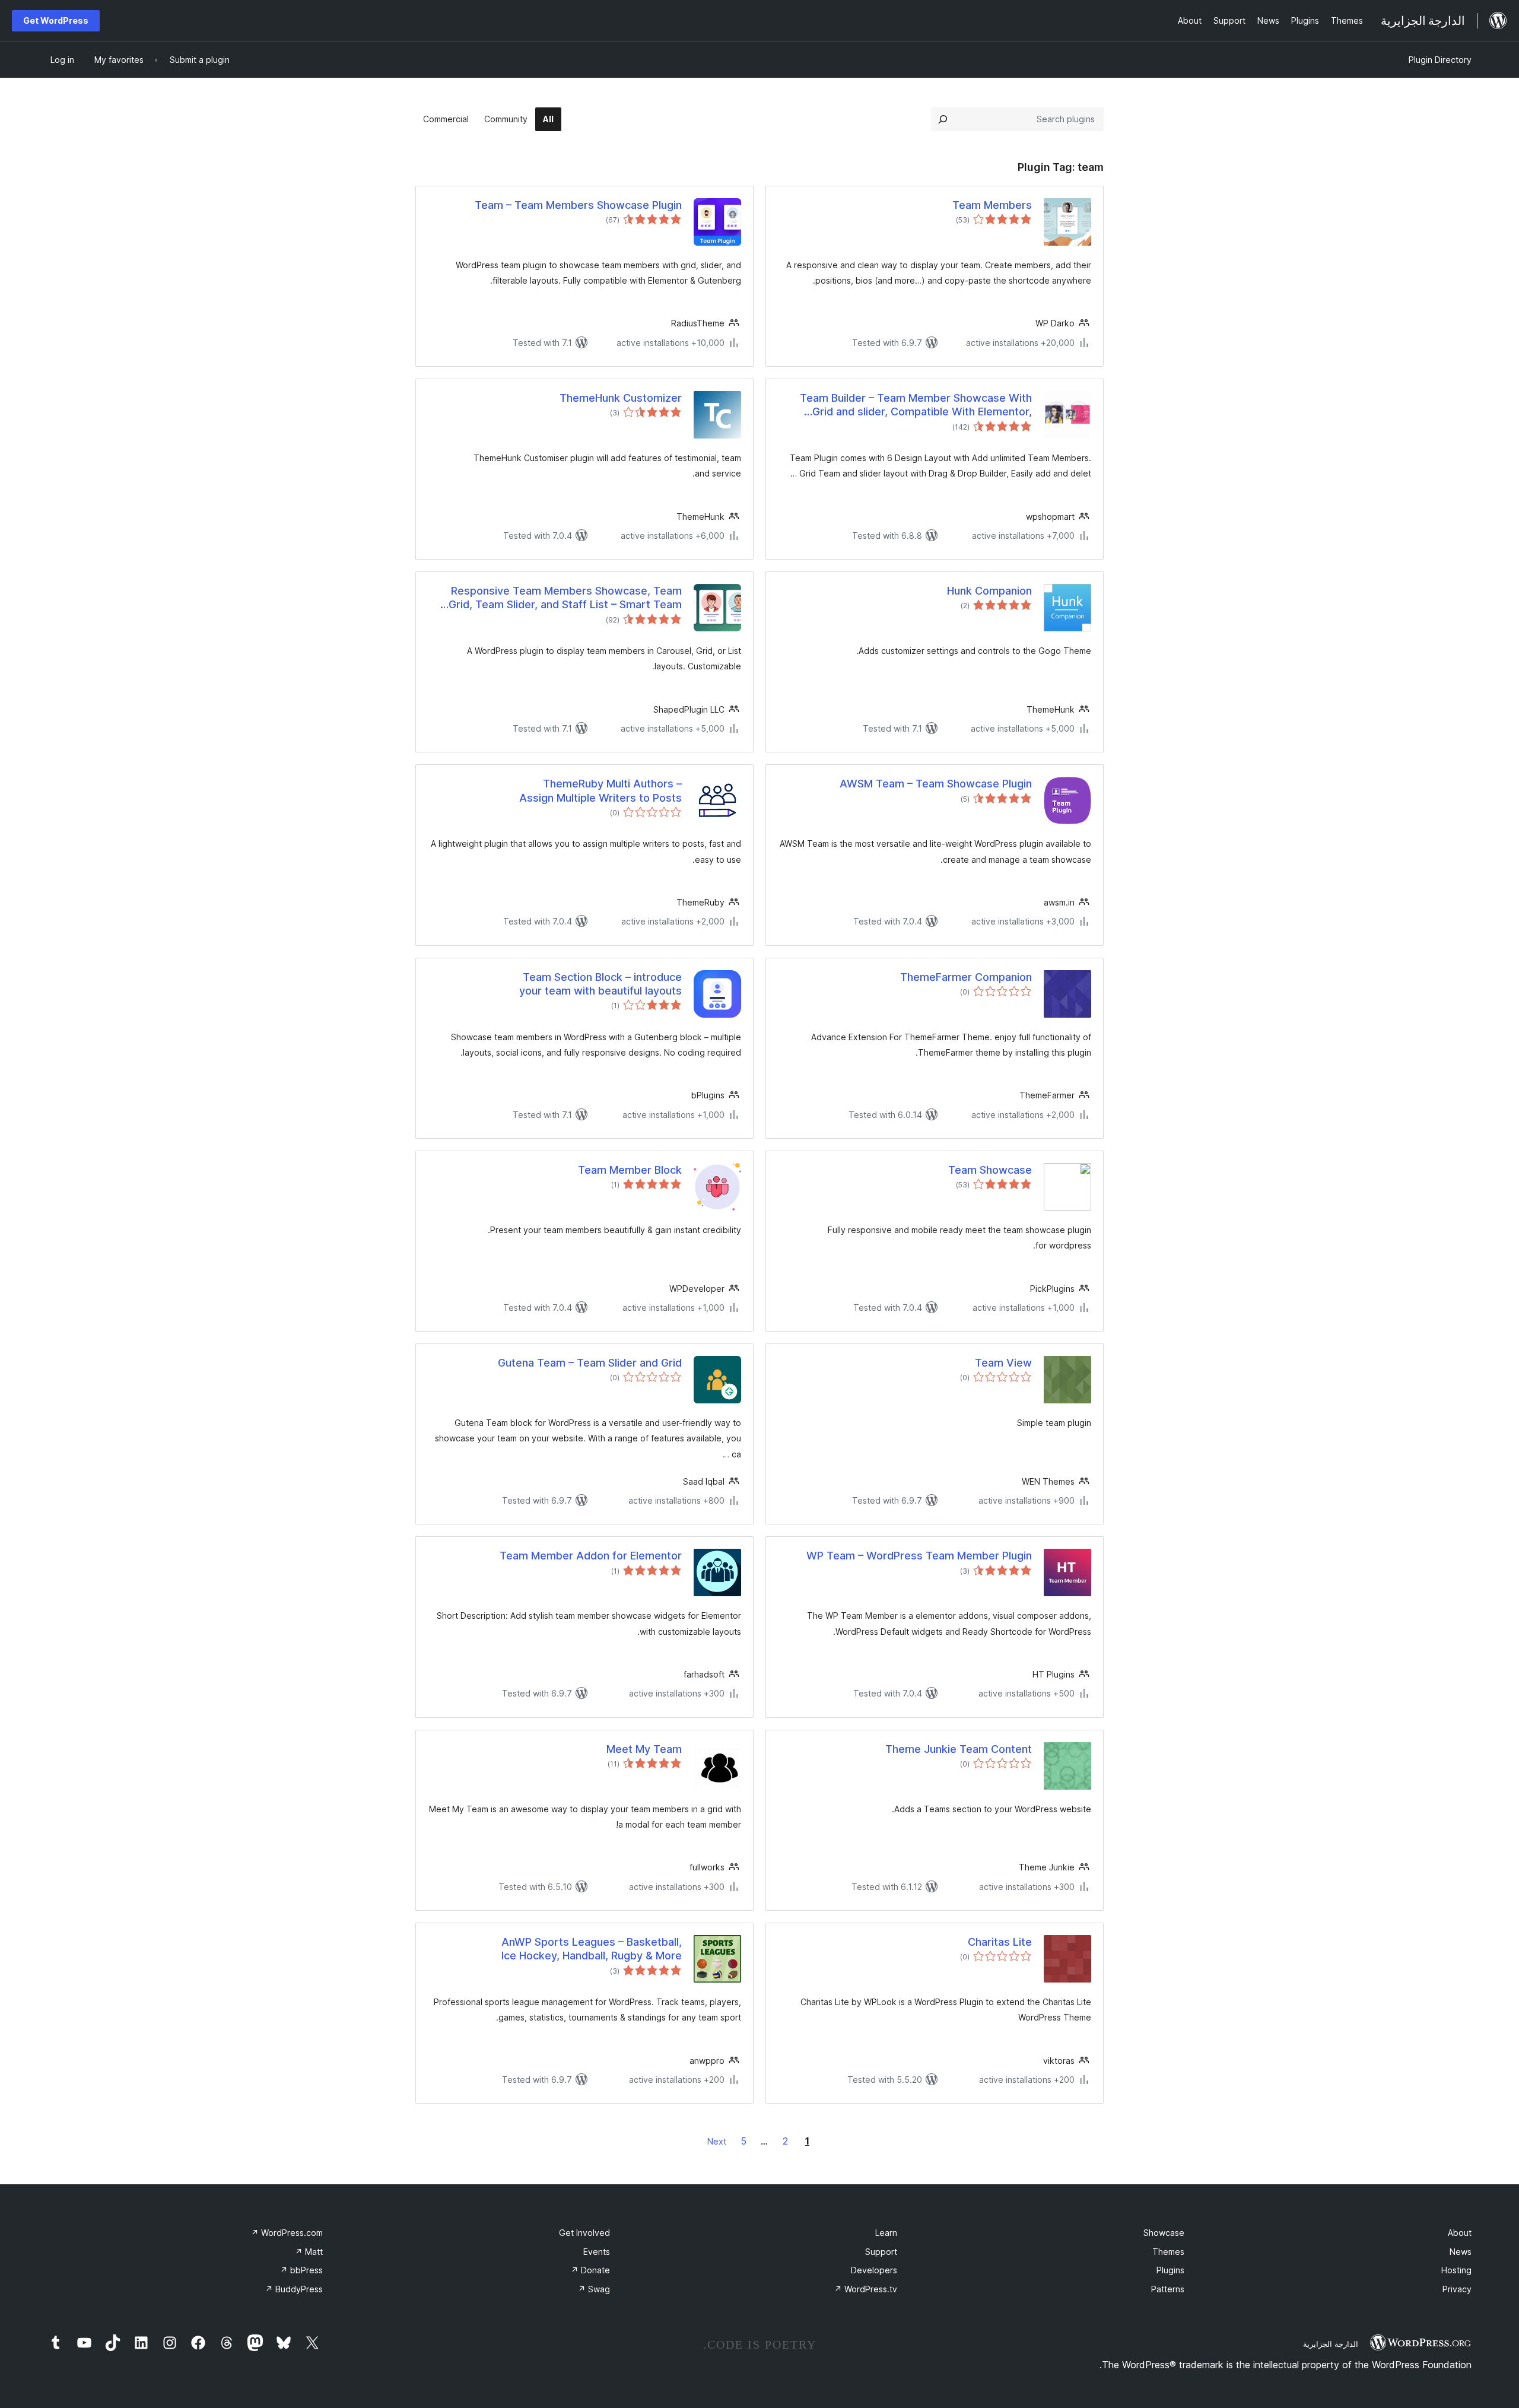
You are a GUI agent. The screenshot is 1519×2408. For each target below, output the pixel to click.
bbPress (301, 2270)
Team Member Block (630, 1170)
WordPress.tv (866, 2289)
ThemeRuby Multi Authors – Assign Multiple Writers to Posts (600, 790)
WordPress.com (287, 2233)
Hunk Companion (989, 591)
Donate (590, 2270)
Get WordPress (56, 20)
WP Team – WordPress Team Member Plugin (919, 1556)
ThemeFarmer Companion (966, 977)
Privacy (1457, 2289)
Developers (874, 2270)
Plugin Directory (1440, 60)
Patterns (1168, 2289)
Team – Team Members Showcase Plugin (578, 205)
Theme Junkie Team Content (959, 1749)
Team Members (992, 205)
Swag (594, 2289)
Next (717, 2141)
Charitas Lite (1000, 1942)
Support (881, 2252)
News (1461, 2252)
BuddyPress (294, 2289)
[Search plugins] (943, 119)
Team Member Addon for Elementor (591, 1556)
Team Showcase (990, 1170)
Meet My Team (644, 1749)
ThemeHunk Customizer (621, 398)
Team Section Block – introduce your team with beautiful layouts (600, 984)
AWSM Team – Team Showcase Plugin (936, 784)
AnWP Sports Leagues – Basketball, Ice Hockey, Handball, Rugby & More (592, 1949)
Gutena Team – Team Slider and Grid (590, 1363)
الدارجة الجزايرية (1331, 2344)
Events (597, 2252)
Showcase (1164, 2233)
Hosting (1456, 2270)
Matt (309, 2252)
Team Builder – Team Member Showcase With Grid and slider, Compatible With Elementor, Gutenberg (916, 405)
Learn (886, 2233)
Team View (1003, 1363)
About (1460, 2233)
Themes (1168, 2252)
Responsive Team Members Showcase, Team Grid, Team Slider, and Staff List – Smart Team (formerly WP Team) (565, 598)
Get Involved (584, 2233)
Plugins (1170, 2270)
